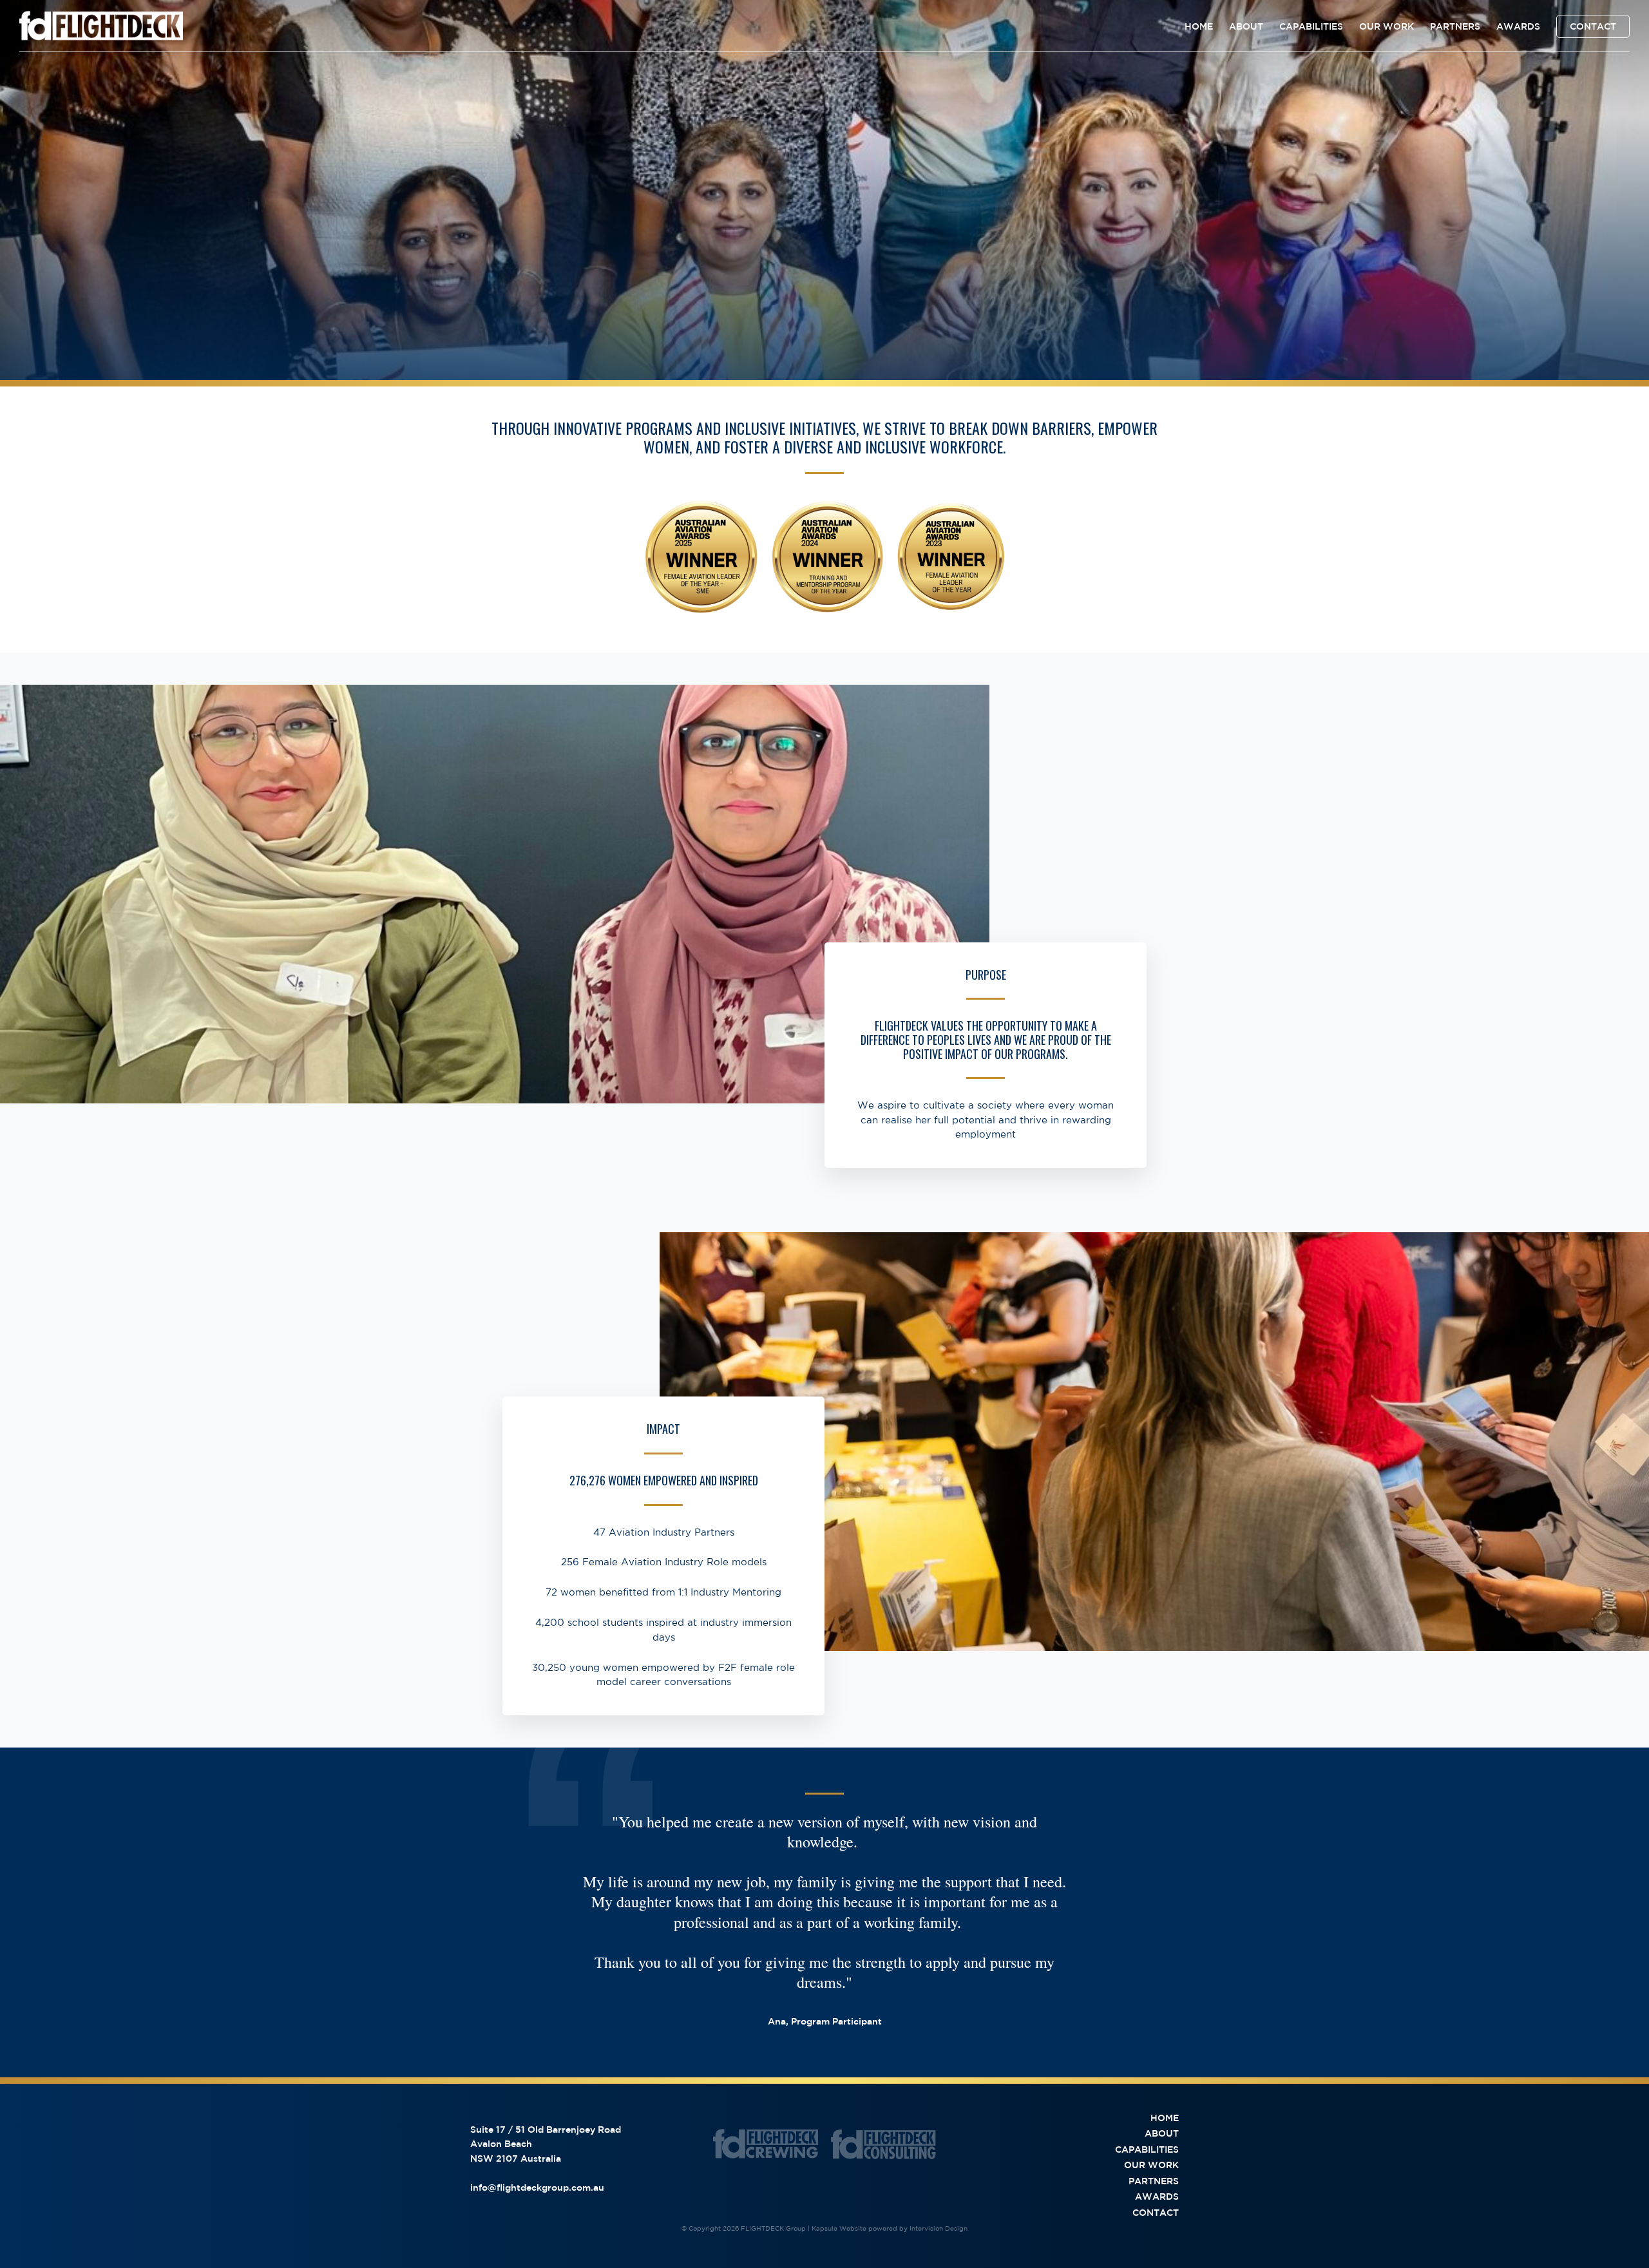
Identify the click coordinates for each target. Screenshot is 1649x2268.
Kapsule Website (839, 2228)
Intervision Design (939, 2228)
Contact (1593, 26)
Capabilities (1311, 26)
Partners (1455, 26)
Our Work (1387, 26)
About (1246, 26)
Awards (1518, 26)
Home (1199, 26)
